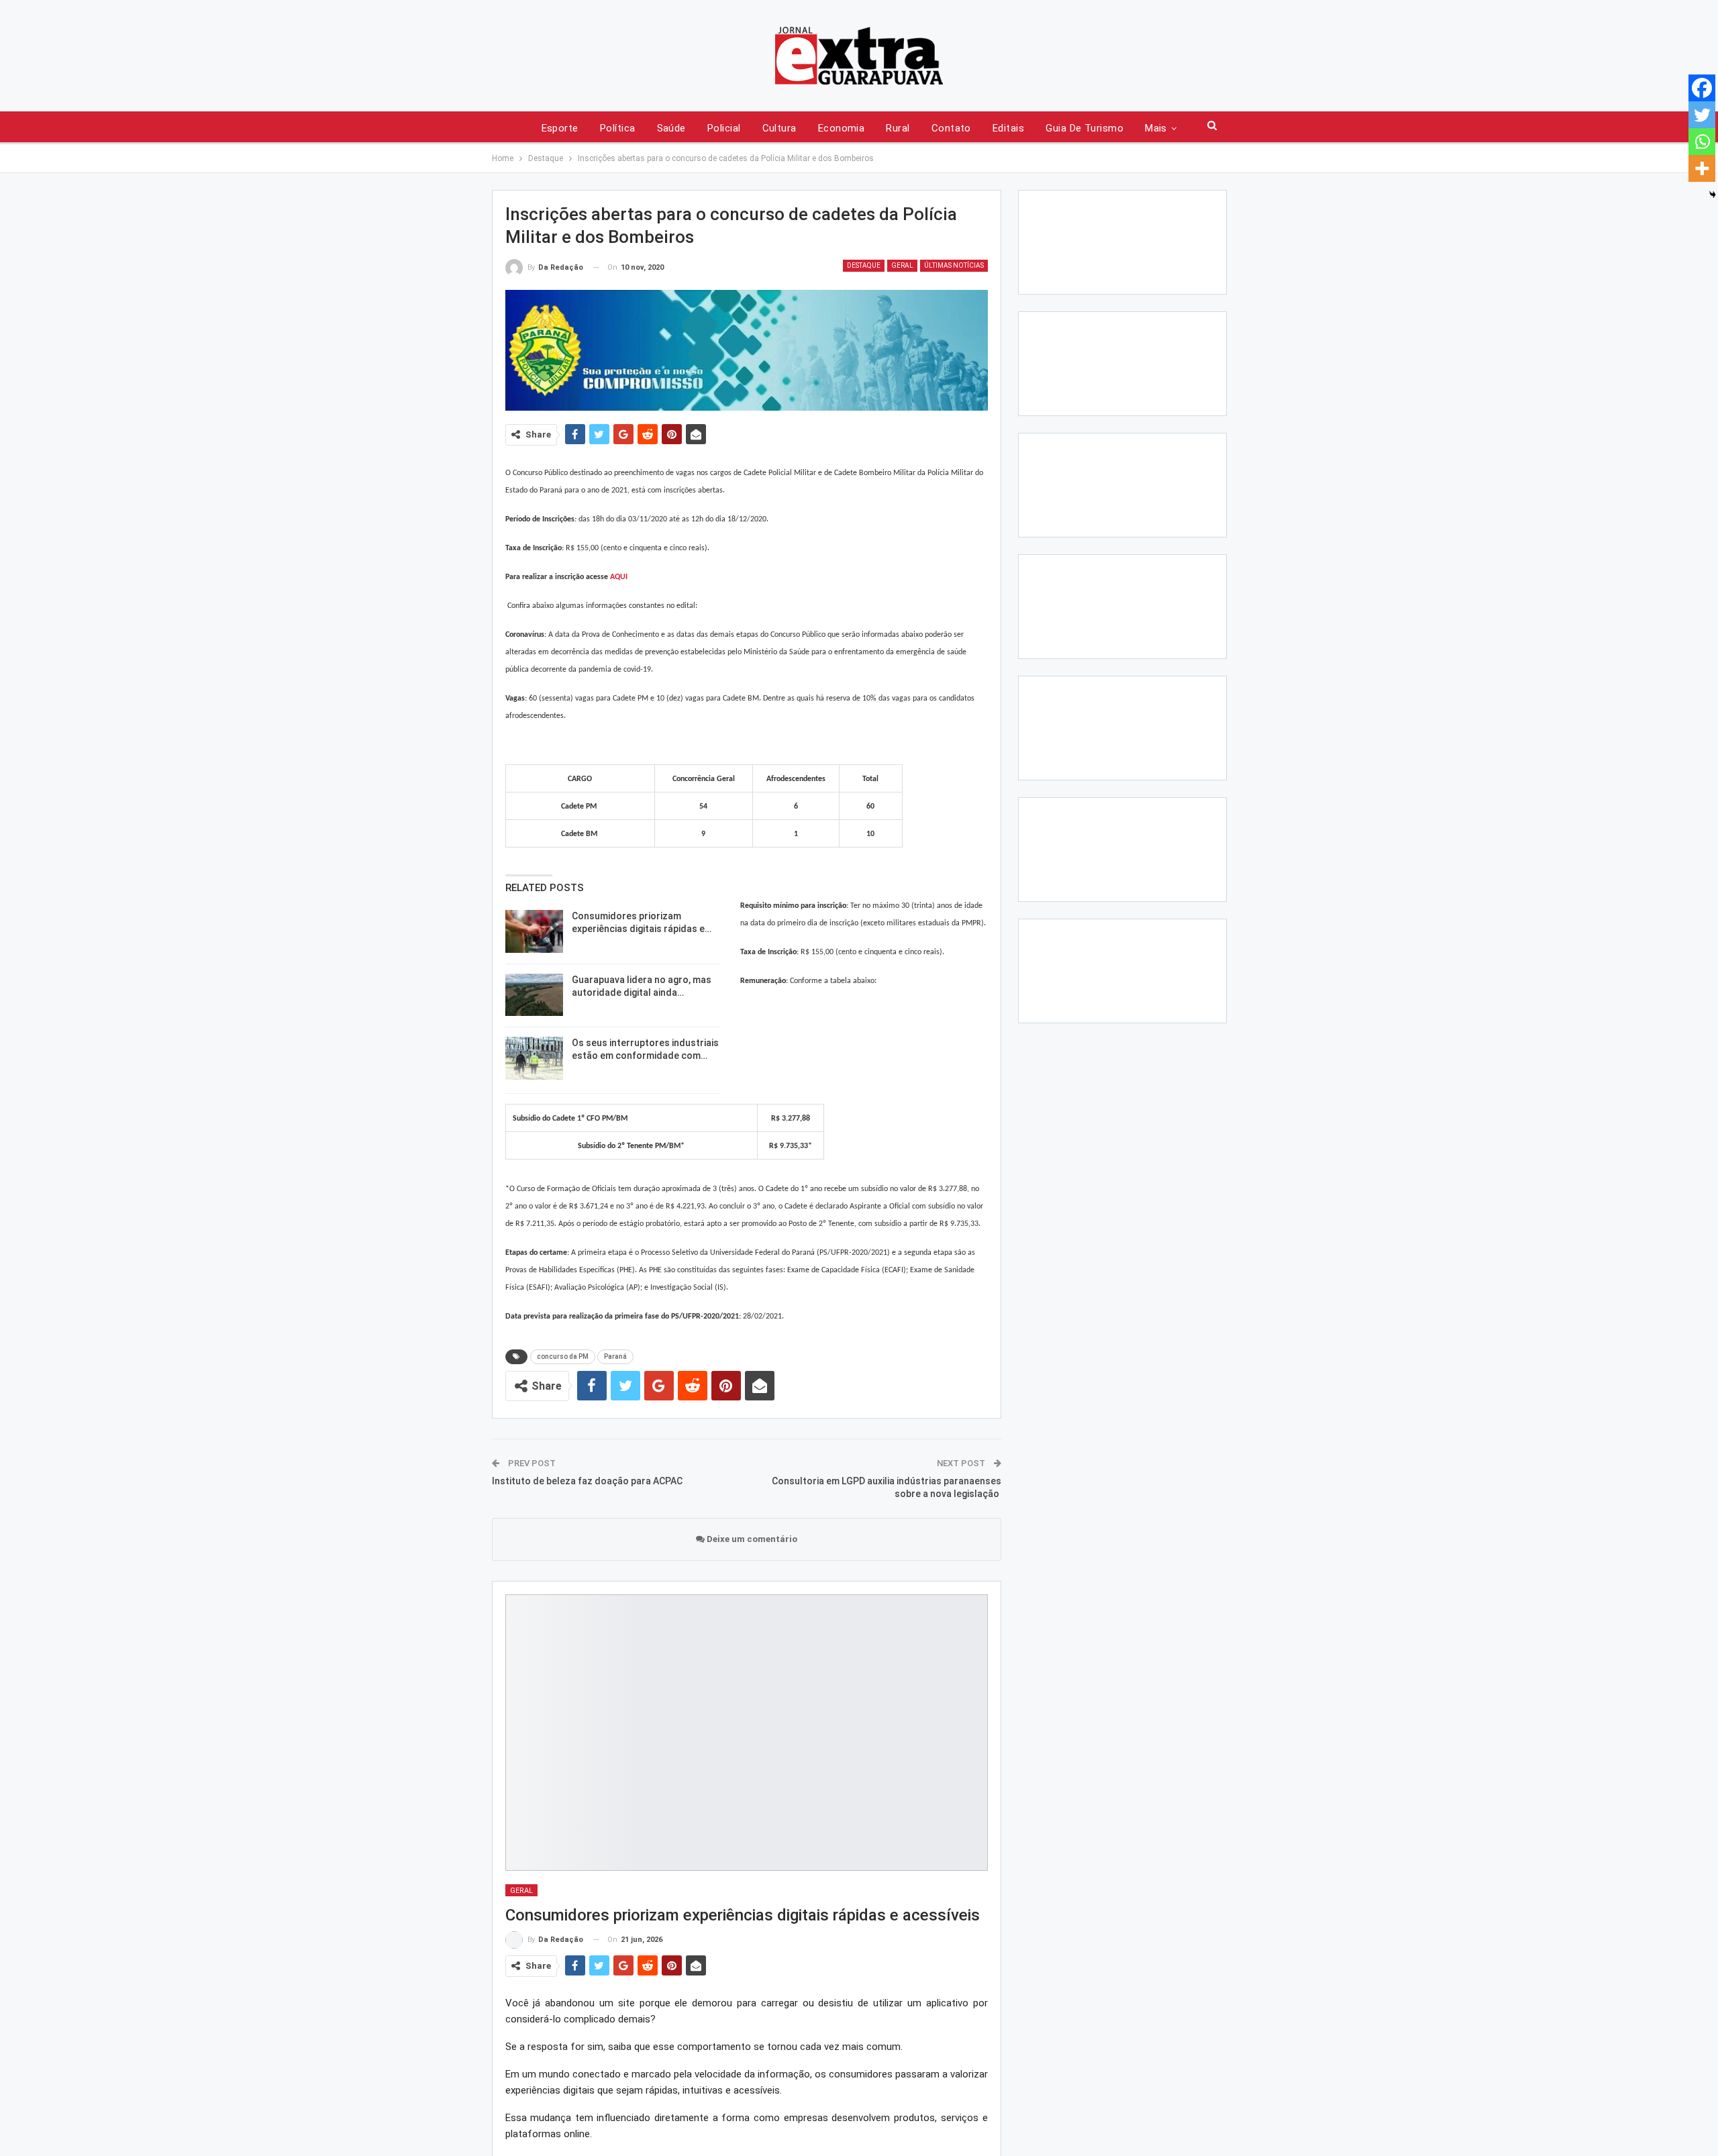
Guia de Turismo (1084, 128)
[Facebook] (1702, 88)
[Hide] (1713, 195)
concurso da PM (563, 1356)
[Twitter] (1702, 115)
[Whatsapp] (1702, 142)
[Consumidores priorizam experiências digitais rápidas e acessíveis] (534, 931)
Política (618, 128)
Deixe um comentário (751, 1539)
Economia (842, 128)
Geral (902, 265)
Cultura (779, 128)
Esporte (560, 128)
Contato (951, 128)
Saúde (671, 128)
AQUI (619, 577)
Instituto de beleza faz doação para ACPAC (587, 1481)
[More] (1702, 168)
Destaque (864, 265)
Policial (724, 128)
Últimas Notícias (954, 265)
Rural (898, 128)
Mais (1156, 128)
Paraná (615, 1356)
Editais (1008, 128)
